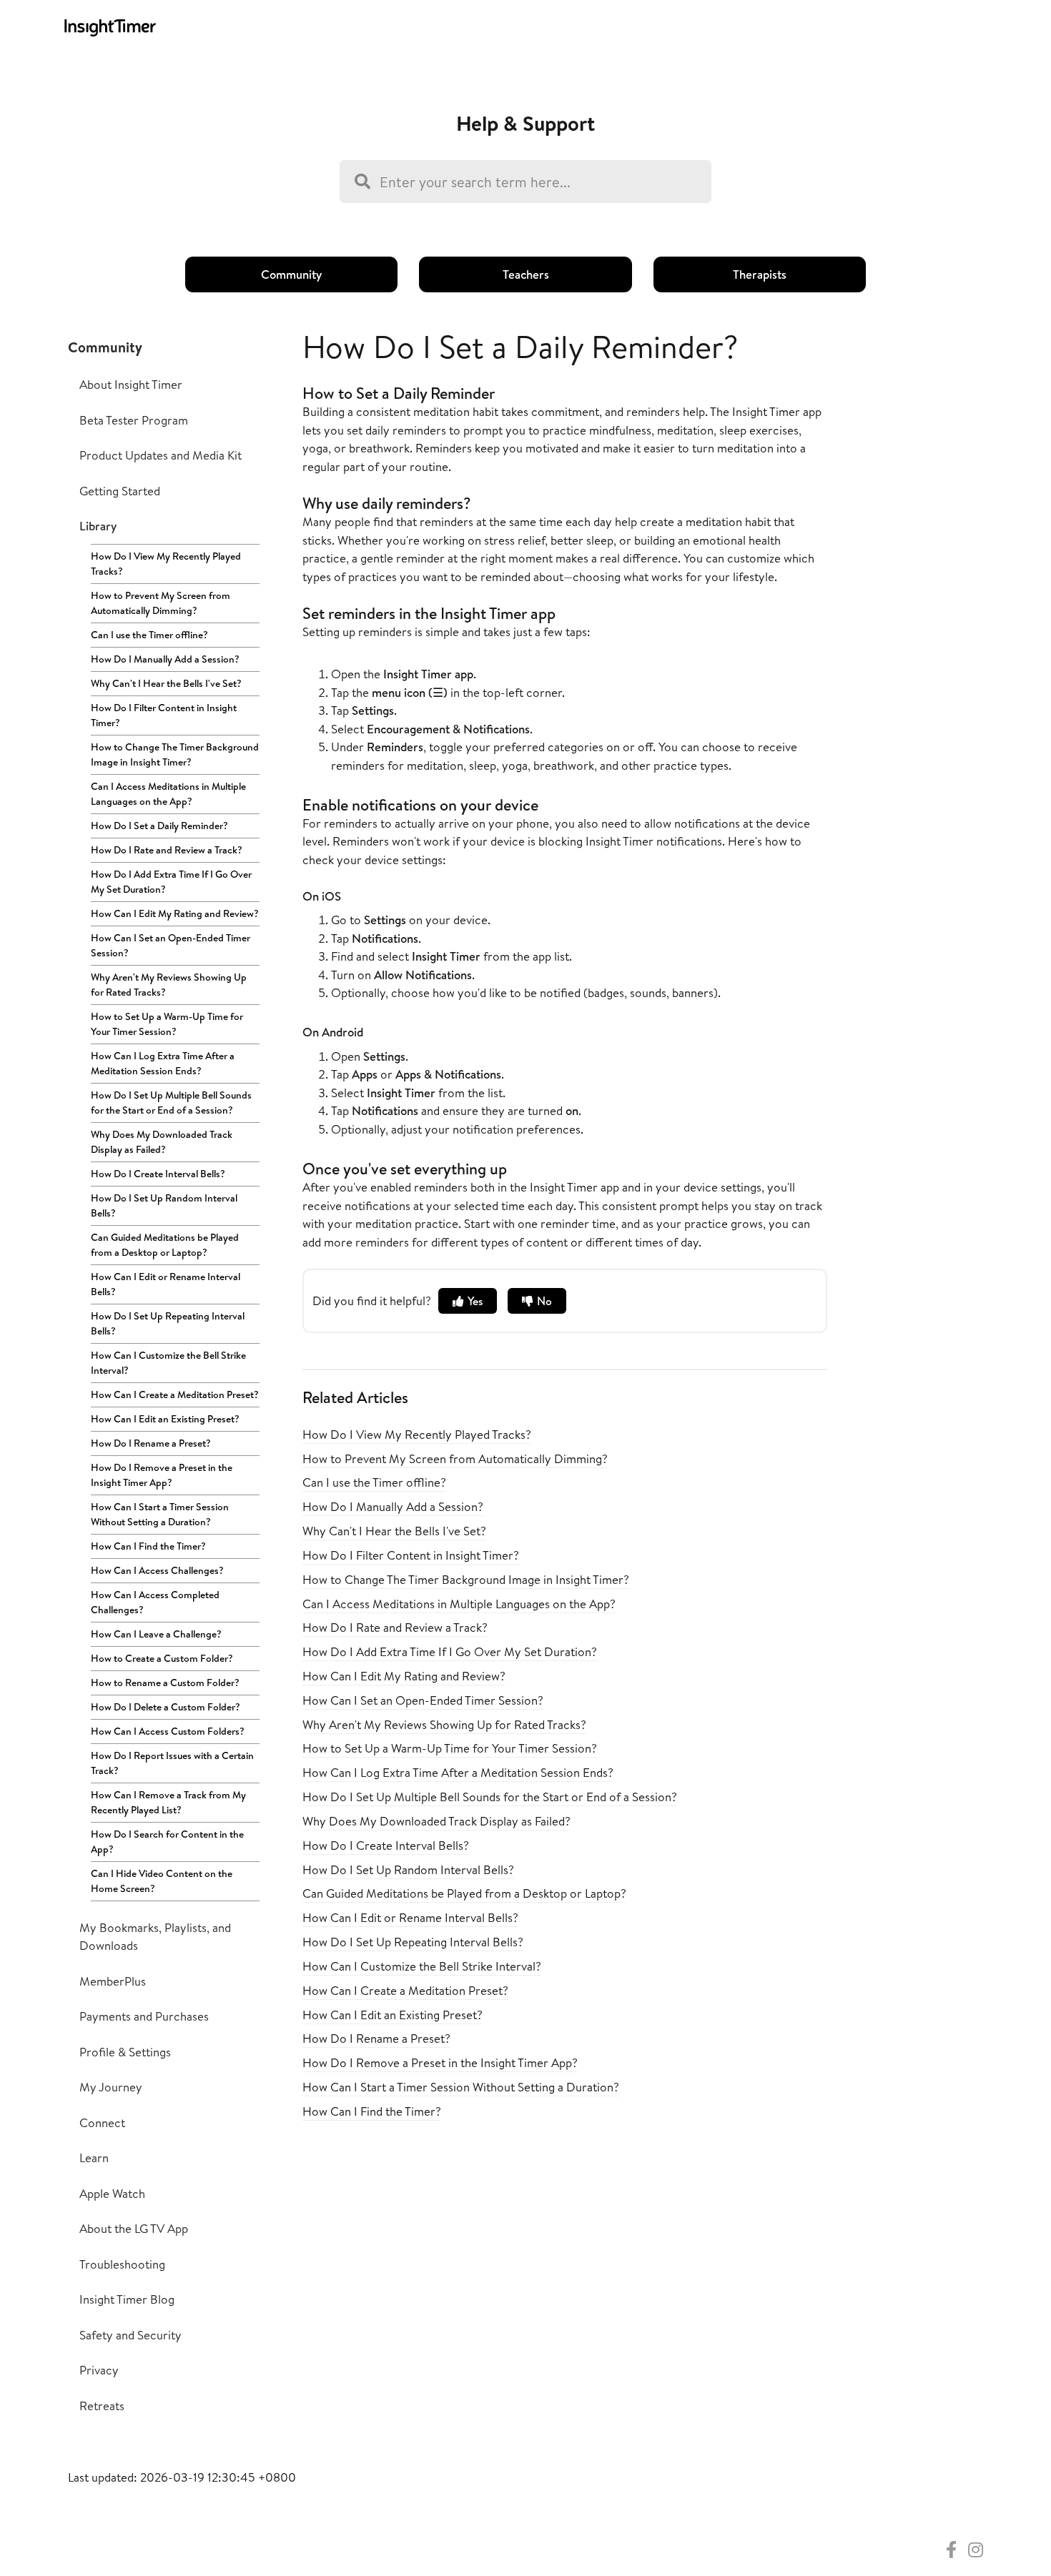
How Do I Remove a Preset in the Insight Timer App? (162, 1475)
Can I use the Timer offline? (149, 635)
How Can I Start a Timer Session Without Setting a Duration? (160, 1514)
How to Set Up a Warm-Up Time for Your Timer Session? (167, 1024)
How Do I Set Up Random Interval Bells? (164, 1205)
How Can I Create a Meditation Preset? (175, 1394)
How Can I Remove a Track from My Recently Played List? (168, 1802)
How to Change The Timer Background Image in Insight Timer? (175, 754)
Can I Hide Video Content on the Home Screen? (162, 1881)
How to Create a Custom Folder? (162, 1658)
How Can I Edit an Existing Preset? (165, 1419)
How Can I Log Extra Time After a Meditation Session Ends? (163, 1063)
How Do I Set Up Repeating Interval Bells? (168, 1323)
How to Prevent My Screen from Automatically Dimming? (161, 603)
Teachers (526, 274)
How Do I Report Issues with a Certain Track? (172, 1763)
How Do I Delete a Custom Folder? (166, 1707)
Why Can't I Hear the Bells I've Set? (166, 683)
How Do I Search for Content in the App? (167, 1842)
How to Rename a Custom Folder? (165, 1683)
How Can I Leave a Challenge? (156, 1634)
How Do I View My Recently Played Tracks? (166, 564)
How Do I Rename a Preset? (151, 1443)
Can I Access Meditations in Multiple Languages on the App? (168, 794)
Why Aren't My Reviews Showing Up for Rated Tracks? (169, 985)
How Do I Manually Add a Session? (165, 659)
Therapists (760, 274)
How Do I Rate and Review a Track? (167, 850)
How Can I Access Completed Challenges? (155, 1602)
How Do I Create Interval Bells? (158, 1174)
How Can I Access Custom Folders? (168, 1731)
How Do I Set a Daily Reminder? (159, 826)
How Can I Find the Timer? (148, 1546)
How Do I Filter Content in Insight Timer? (164, 715)
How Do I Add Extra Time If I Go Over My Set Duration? (171, 882)
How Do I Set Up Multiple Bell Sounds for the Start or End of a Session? (171, 1103)
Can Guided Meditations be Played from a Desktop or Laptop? (165, 1245)
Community (291, 274)
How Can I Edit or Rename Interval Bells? (166, 1284)
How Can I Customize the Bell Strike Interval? (168, 1363)
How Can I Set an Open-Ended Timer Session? (171, 945)
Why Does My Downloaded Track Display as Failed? (162, 1142)
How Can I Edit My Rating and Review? (175, 913)
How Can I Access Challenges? (157, 1570)
